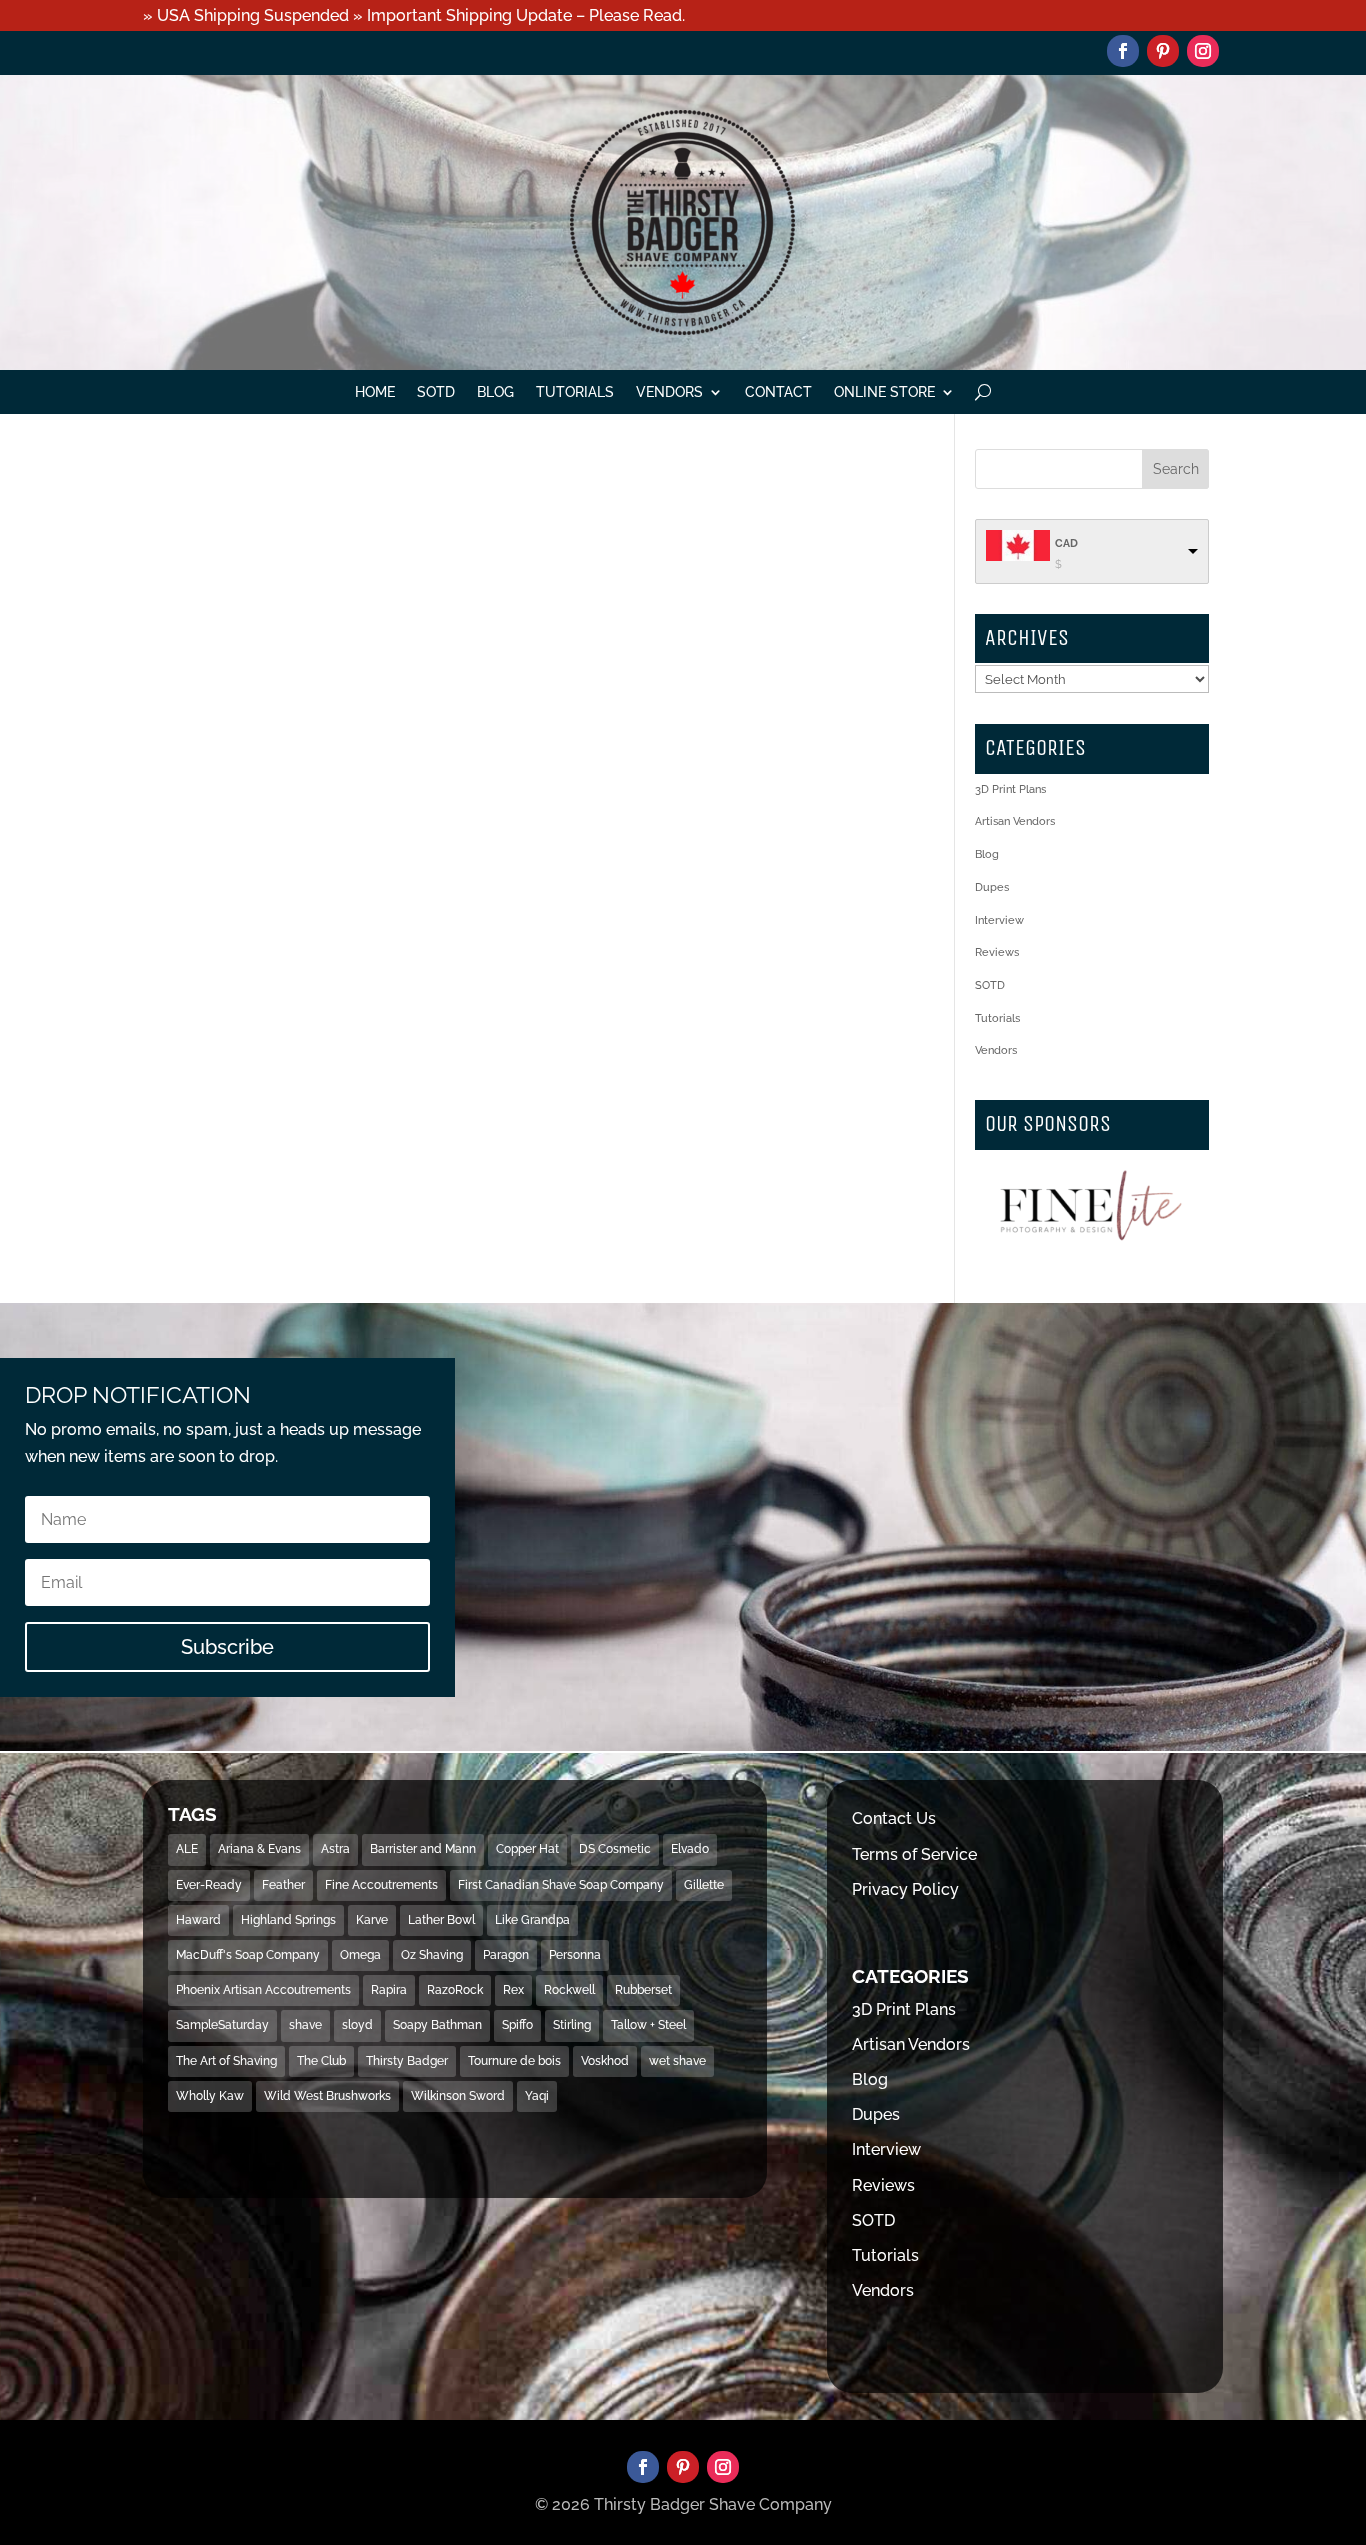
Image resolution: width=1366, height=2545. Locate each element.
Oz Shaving (432, 1955)
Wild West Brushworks (327, 2096)
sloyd (357, 2025)
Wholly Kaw (210, 2096)
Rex (513, 1990)
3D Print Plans (1010, 789)
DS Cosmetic (615, 1849)
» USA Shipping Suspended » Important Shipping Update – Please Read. (414, 15)
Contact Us (894, 1818)
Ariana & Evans (259, 1849)
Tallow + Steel (648, 2025)
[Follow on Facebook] (1123, 51)
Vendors (669, 392)
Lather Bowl (441, 1920)
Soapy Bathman (437, 2025)
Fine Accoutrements (381, 1885)
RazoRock (455, 1990)
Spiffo (517, 2025)
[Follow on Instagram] (1203, 51)
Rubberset (643, 1990)
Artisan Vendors (1015, 821)
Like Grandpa (532, 1920)
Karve (372, 1920)
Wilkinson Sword (458, 2096)
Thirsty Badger (407, 2061)
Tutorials (575, 392)
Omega (360, 1955)
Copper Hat (527, 1849)
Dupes (992, 887)
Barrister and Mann (423, 1849)
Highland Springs (288, 1920)
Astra (335, 1849)
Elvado (690, 1849)
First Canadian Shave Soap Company (561, 1885)
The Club (321, 2061)
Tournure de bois (514, 2061)
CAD (1066, 543)
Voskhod (605, 2061)
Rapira (389, 1990)
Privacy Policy (905, 1889)
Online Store (884, 392)
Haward (198, 1920)
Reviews (997, 952)
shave (305, 2025)
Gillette (704, 1885)
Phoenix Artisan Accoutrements (263, 1990)
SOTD (436, 392)
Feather (283, 1885)
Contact (778, 392)
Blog (495, 392)
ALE (187, 1849)
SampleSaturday (222, 2025)
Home (375, 392)
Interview (999, 920)
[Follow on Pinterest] (1163, 51)
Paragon (506, 1955)
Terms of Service (914, 1854)
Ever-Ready (209, 1885)
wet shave (677, 2061)
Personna (575, 1955)
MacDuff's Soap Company (248, 1955)
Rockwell (569, 1990)
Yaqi (537, 2096)
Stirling (572, 2025)
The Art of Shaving (226, 2061)
